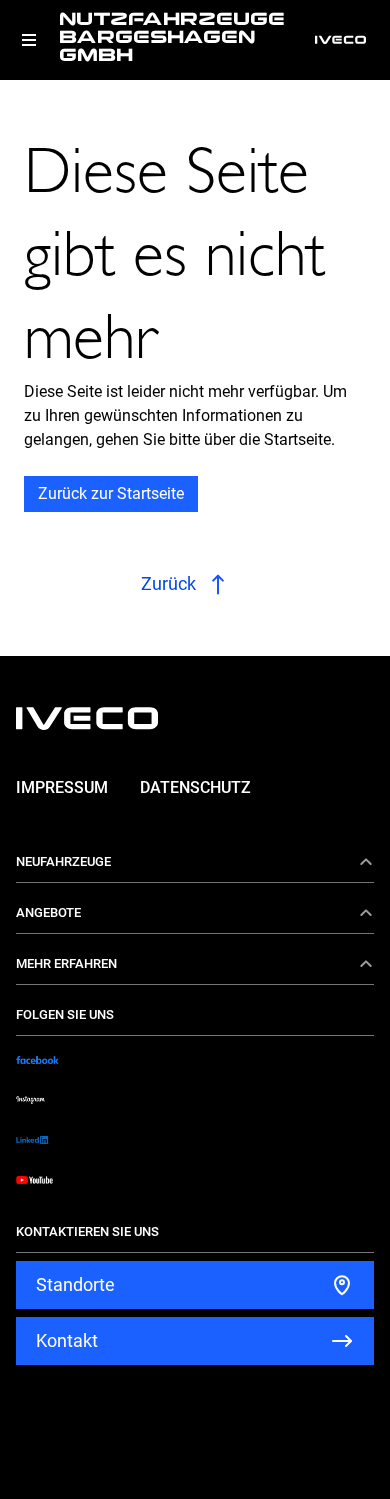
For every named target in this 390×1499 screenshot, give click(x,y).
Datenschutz (195, 787)
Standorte (75, 1284)
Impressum (62, 787)
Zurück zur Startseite (111, 493)
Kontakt (67, 1340)
